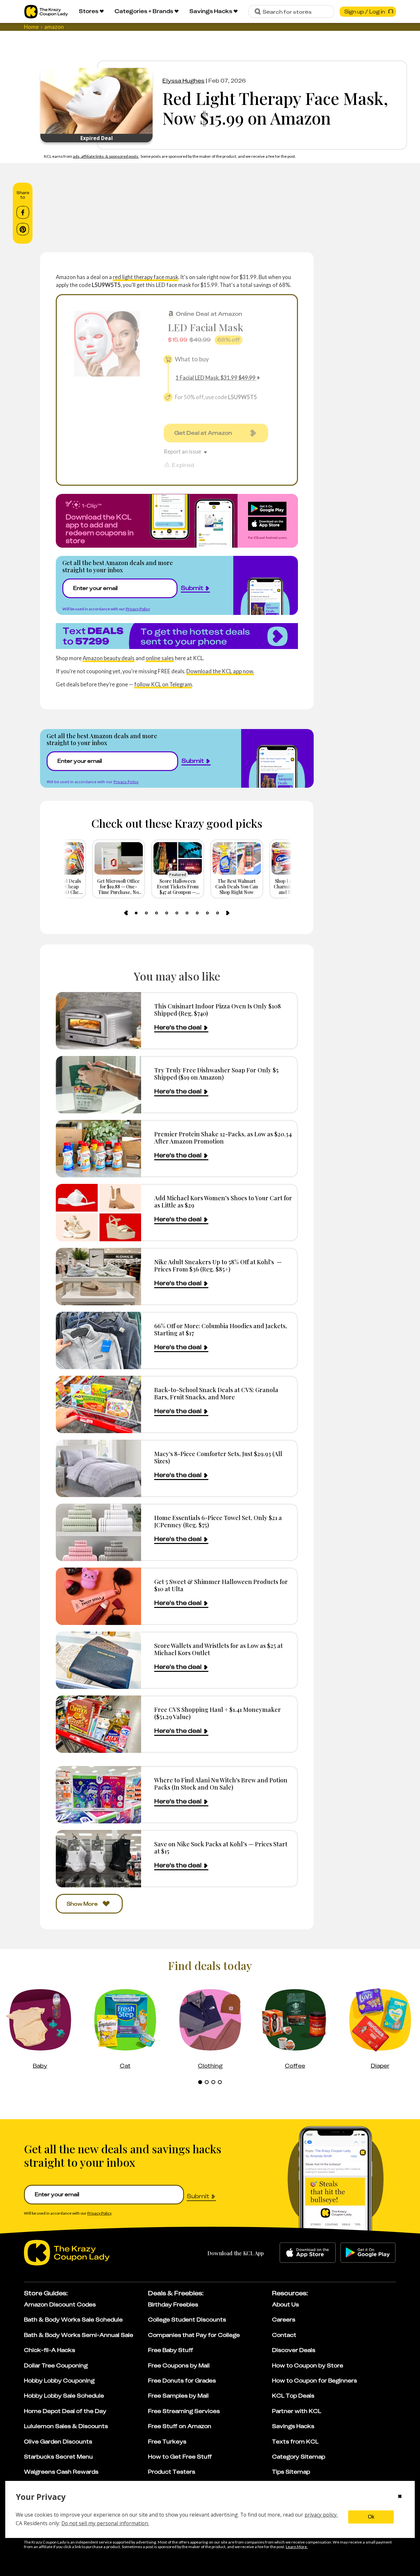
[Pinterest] (23, 229)
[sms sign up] (177, 636)
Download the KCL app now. (220, 671)
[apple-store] (308, 2253)
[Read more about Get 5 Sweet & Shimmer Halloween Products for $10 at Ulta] (98, 1596)
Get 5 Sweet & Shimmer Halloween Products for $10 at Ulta (221, 1585)
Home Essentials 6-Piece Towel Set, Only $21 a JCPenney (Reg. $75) (218, 1521)
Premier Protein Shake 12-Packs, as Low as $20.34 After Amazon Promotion (223, 1137)
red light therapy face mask (146, 277)
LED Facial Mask (205, 327)
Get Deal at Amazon (203, 433)
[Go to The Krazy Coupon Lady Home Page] (46, 12)
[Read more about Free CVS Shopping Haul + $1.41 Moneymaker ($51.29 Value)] (98, 1724)
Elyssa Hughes (183, 81)
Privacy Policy (138, 609)
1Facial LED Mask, (216, 378)
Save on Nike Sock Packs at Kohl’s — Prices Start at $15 (221, 1847)
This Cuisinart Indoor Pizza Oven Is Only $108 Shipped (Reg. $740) (218, 1010)
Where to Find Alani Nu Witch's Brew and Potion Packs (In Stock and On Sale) (221, 1784)
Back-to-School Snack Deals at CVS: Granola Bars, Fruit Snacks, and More (216, 1393)
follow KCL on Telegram (163, 684)
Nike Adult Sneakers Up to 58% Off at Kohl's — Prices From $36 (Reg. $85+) (218, 1265)
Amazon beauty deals (109, 658)
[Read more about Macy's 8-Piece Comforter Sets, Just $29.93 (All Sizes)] (98, 1468)
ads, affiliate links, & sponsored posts (106, 156)
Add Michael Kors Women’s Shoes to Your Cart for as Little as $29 (223, 1201)
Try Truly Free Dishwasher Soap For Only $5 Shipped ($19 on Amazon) (216, 1074)
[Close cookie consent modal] (400, 2497)
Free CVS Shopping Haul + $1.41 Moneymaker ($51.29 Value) (218, 1713)
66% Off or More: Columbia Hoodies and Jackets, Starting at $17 (221, 1329)
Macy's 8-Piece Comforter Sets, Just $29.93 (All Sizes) (218, 1457)
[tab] (136, 913)
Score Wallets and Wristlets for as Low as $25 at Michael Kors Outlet (219, 1649)
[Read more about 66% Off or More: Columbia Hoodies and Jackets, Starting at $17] (98, 1340)
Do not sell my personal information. (105, 2523)
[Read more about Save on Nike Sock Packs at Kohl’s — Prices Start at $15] (98, 1859)
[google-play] (368, 2253)
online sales (160, 658)
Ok (371, 2517)
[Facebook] (23, 213)
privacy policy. (321, 2515)
